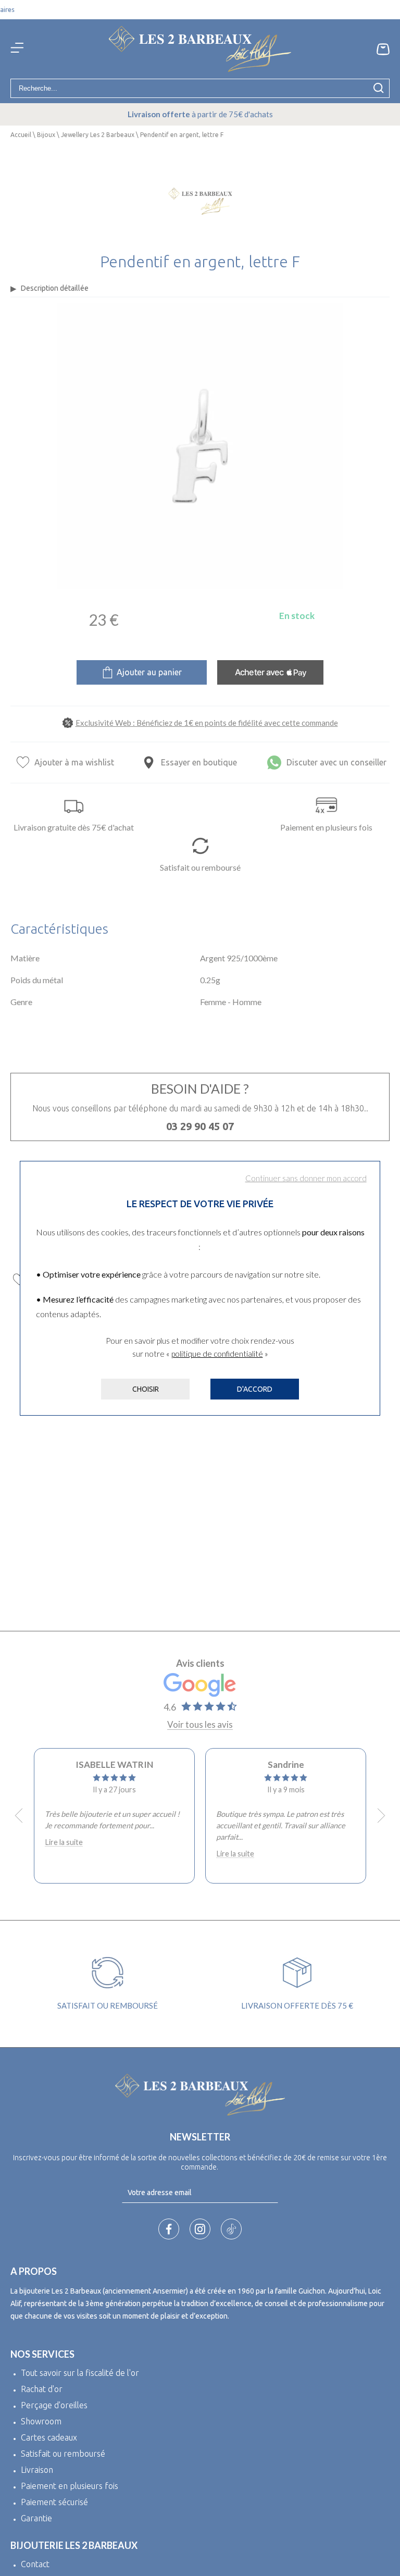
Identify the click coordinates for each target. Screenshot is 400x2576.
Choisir (146, 1389)
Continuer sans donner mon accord (306, 1178)
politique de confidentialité (217, 1354)
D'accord (255, 1389)
